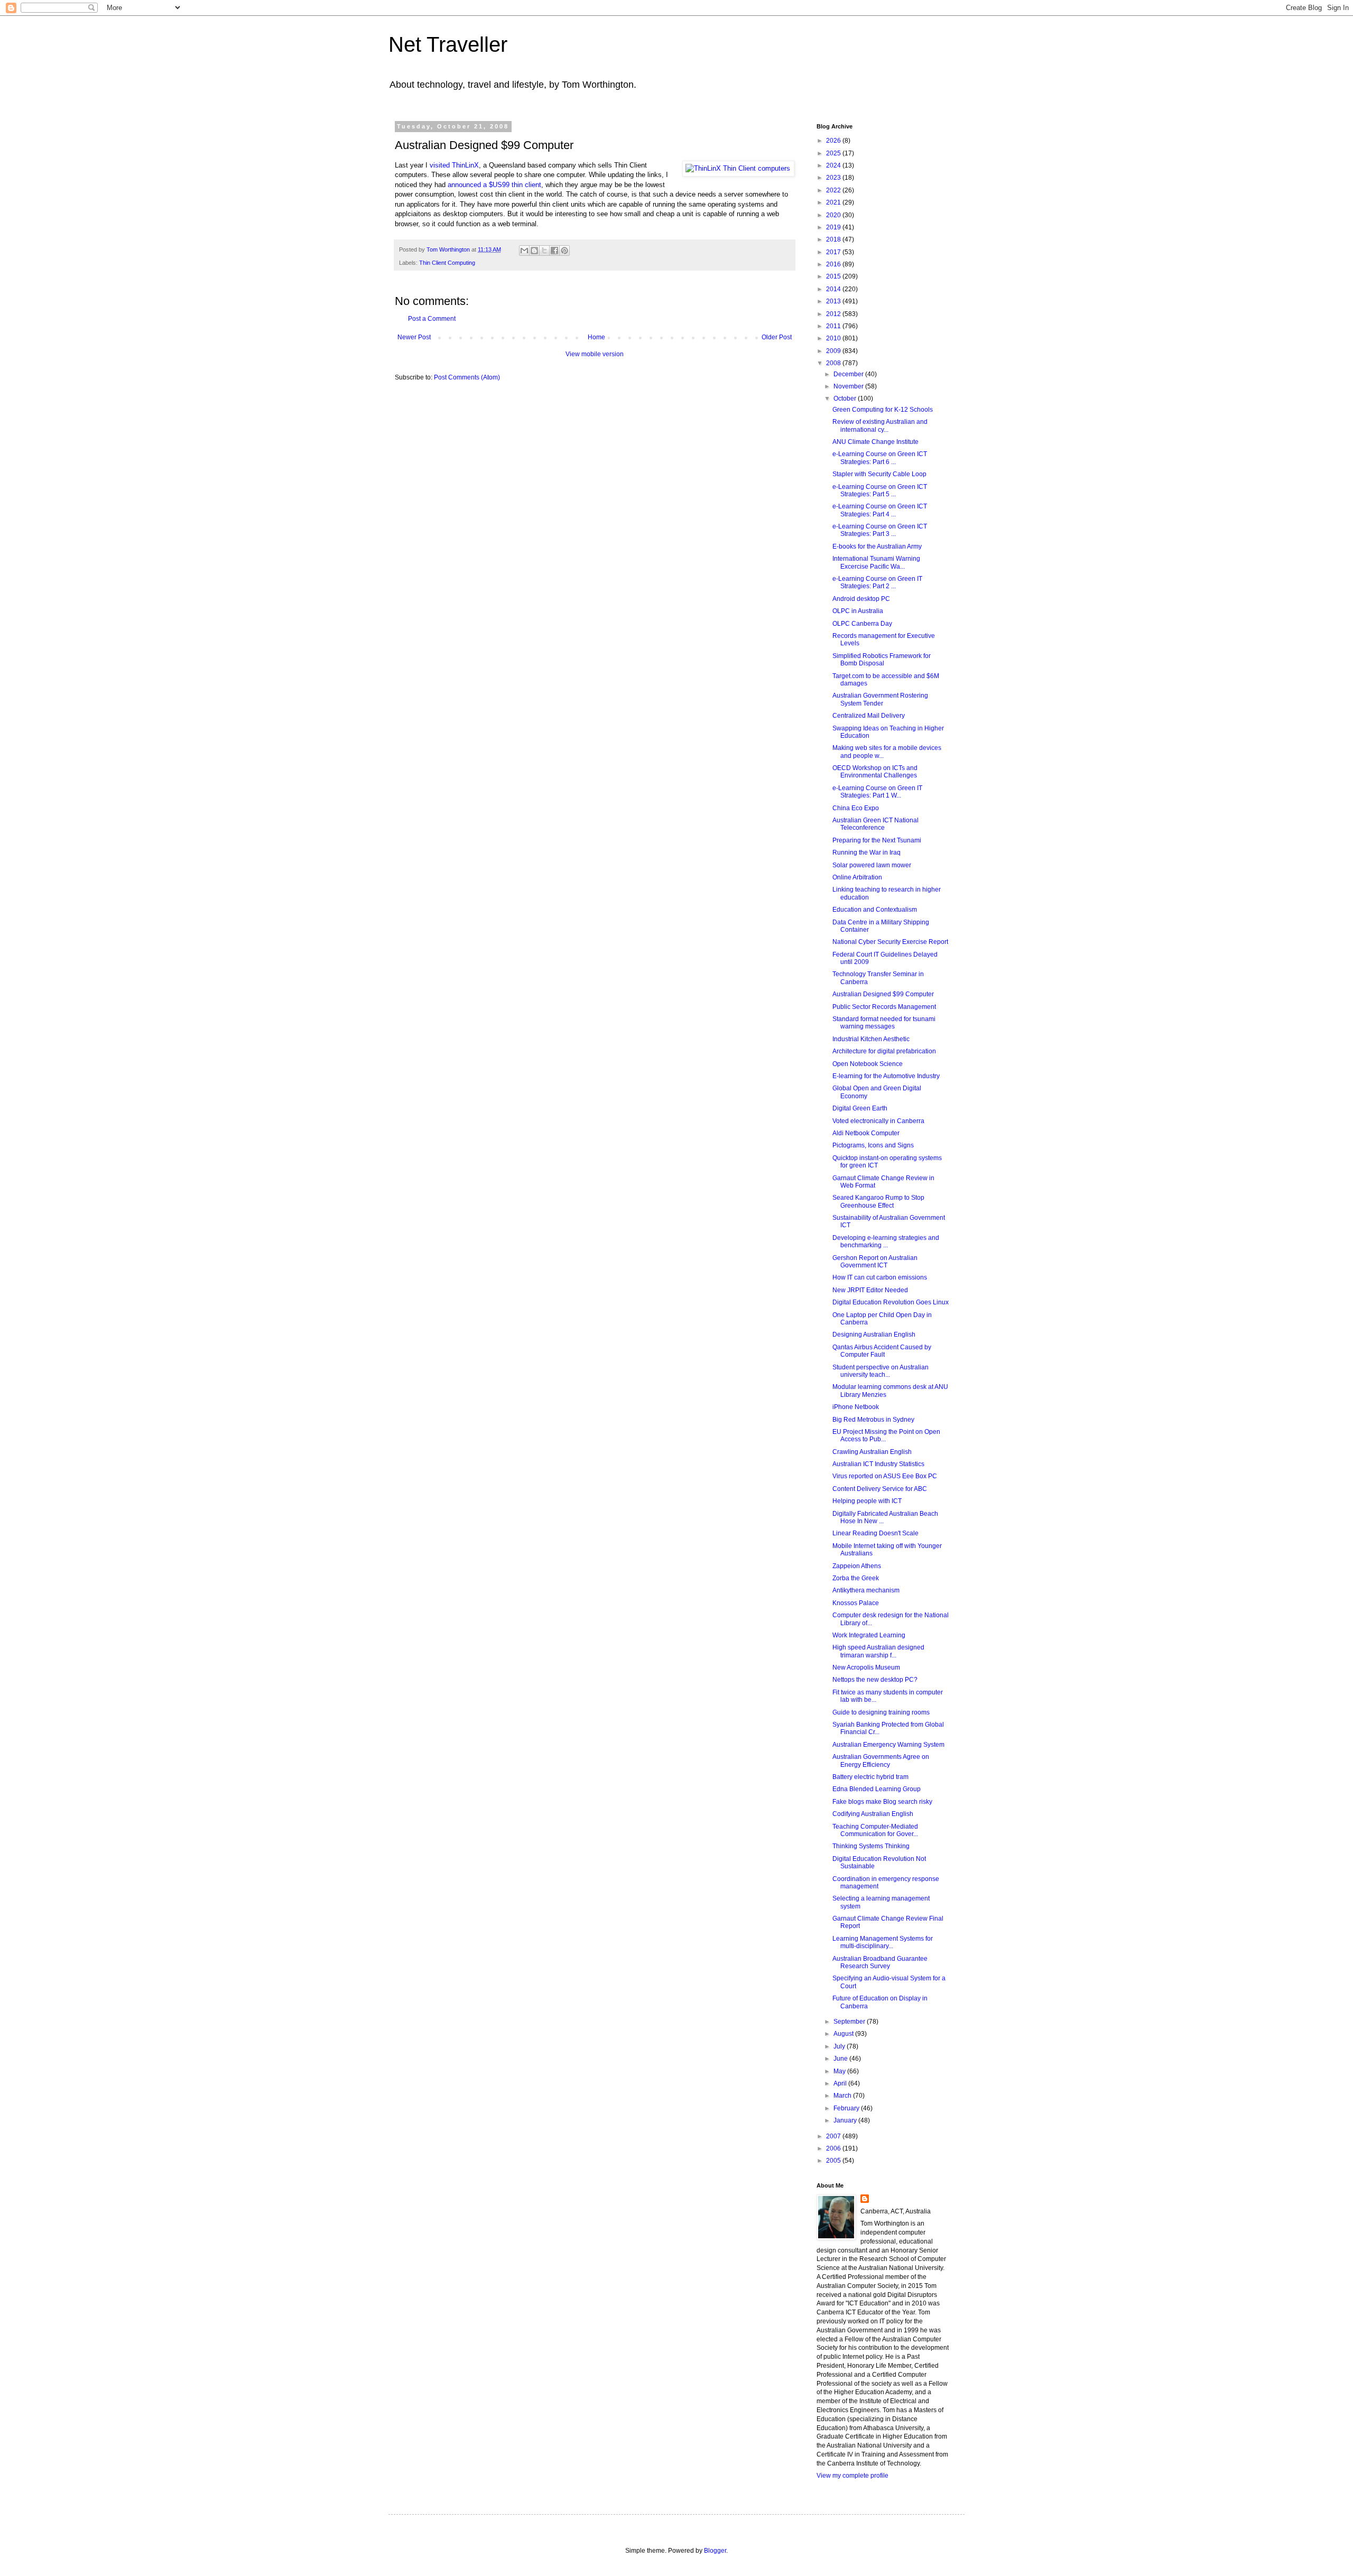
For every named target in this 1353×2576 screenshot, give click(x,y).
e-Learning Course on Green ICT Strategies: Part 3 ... (880, 530)
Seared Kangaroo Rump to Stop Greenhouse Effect (878, 1201)
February (847, 2108)
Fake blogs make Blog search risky (882, 1802)
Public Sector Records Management (884, 1007)
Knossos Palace (856, 1603)
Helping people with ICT (867, 1501)
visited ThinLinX (454, 165)
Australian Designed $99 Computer (883, 994)
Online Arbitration (857, 877)
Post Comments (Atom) (467, 377)
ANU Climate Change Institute (875, 442)
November (849, 386)
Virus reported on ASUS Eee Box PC (885, 1476)
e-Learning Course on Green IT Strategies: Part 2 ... (877, 582)
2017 (834, 252)
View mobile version (595, 354)
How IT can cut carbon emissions (880, 1277)
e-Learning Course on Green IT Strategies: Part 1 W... (877, 792)
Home (596, 337)
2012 (834, 314)
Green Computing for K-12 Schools (883, 410)
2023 (834, 178)
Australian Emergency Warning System (888, 1745)
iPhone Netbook (856, 1407)
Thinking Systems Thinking (871, 1846)
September (850, 2022)
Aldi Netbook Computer (866, 1133)
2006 (834, 2148)
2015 (834, 276)
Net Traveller (448, 44)
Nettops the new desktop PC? (875, 1680)
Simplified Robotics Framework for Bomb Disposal (882, 660)
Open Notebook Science (868, 1064)
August (844, 2034)
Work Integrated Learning (869, 1635)
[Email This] (524, 251)
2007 (834, 2136)
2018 (834, 239)
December (849, 374)
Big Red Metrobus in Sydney (873, 1420)
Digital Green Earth (860, 1108)
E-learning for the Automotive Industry (886, 1076)
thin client (526, 185)
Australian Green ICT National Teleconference (875, 824)
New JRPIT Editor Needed (870, 1290)
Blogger (715, 2551)
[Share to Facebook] (554, 251)
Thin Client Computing (447, 263)
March (843, 2096)
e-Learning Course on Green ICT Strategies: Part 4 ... (880, 510)
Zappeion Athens (857, 1566)
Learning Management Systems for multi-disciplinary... (883, 1942)
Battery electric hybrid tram (870, 1777)
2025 (834, 153)
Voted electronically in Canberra (878, 1121)
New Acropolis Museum (866, 1667)
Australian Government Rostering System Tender (880, 699)
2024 (834, 165)
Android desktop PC (861, 599)
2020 (834, 215)
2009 (834, 351)
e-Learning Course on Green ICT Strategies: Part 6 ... (880, 458)
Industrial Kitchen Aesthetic (871, 1039)
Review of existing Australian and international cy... (880, 425)
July (840, 2046)
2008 (834, 363)
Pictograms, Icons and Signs (873, 1145)
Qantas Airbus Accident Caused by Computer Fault (882, 1351)
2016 (834, 264)
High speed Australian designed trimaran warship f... (878, 1651)
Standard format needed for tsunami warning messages (884, 1023)
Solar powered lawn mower (872, 865)
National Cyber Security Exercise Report (890, 942)
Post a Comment (432, 319)
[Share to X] (544, 251)
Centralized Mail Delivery (869, 716)
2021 (834, 202)
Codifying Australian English (873, 1814)
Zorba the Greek (856, 1578)
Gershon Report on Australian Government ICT (875, 1262)
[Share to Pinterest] (564, 251)
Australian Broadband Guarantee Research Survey (880, 1962)
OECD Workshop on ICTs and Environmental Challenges (875, 772)
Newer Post (414, 337)
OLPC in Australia (858, 611)
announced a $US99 (480, 185)
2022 (834, 190)
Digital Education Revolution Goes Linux (891, 1302)
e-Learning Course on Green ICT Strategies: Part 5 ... (880, 490)
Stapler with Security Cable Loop (879, 474)
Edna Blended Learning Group (877, 1789)
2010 (834, 338)
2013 (834, 301)
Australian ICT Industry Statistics (878, 1464)
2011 (834, 326)
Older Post (777, 337)
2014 (834, 289)
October (846, 399)
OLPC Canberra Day (862, 624)
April (841, 2083)
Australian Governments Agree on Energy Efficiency (881, 1760)
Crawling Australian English (872, 1452)
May (840, 2071)
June (841, 2059)
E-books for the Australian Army (877, 546)
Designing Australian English (874, 1335)
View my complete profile (852, 2476)
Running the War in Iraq (867, 853)
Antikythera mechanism (866, 1590)
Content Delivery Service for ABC (880, 1489)
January (846, 2120)
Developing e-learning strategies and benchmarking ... (886, 1241)
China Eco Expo (856, 808)
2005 (834, 2161)
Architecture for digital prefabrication (884, 1051)
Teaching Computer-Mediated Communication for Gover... (875, 1830)
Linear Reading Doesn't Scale (875, 1533)
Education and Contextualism (875, 910)
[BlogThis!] (534, 251)
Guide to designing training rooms (881, 1712)
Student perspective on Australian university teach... (881, 1371)
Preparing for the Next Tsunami (877, 840)
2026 (834, 141)
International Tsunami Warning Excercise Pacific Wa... (876, 562)
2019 (834, 227)
